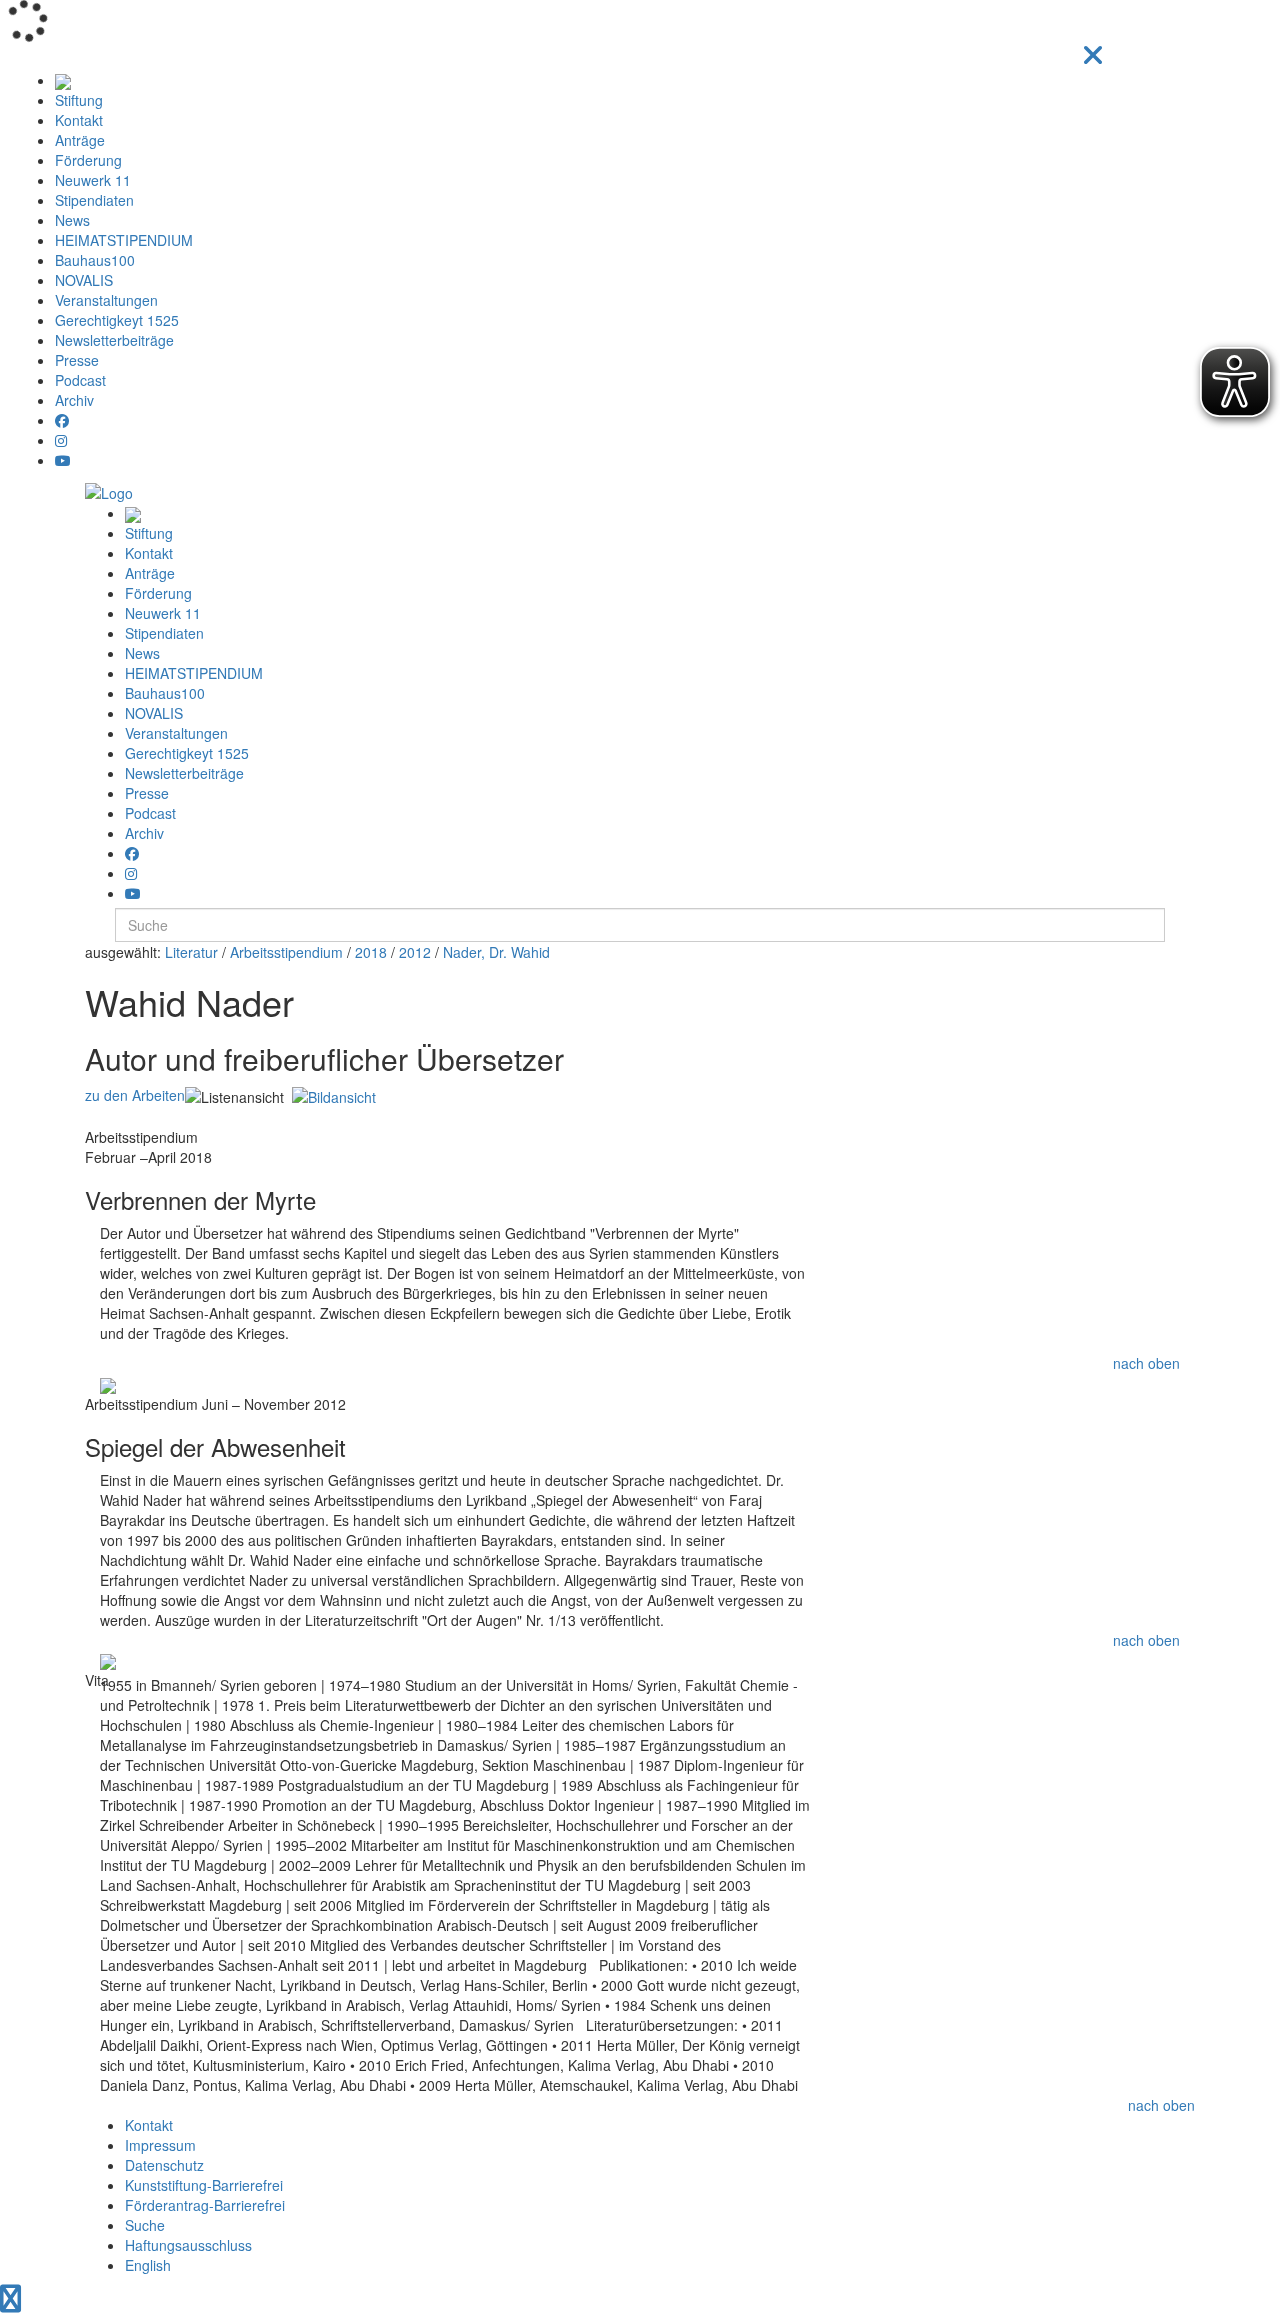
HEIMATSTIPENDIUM (124, 240)
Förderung (88, 160)
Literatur (191, 952)
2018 (371, 952)
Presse (77, 360)
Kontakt (79, 120)
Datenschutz (164, 2165)
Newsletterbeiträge (114, 340)
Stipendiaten (94, 200)
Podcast (80, 380)
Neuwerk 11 (93, 180)
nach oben (1146, 1363)
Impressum (160, 2145)
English (148, 2265)
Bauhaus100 (95, 260)
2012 (415, 952)
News (72, 220)
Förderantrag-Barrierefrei (205, 2205)
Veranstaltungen (106, 300)
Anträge (80, 140)
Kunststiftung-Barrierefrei (204, 2185)
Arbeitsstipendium (286, 952)
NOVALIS (84, 280)
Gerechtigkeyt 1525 (117, 320)
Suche (145, 2225)
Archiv (74, 400)
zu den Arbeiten (135, 1095)
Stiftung (79, 100)
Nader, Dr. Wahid (496, 952)
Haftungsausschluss (188, 2245)
